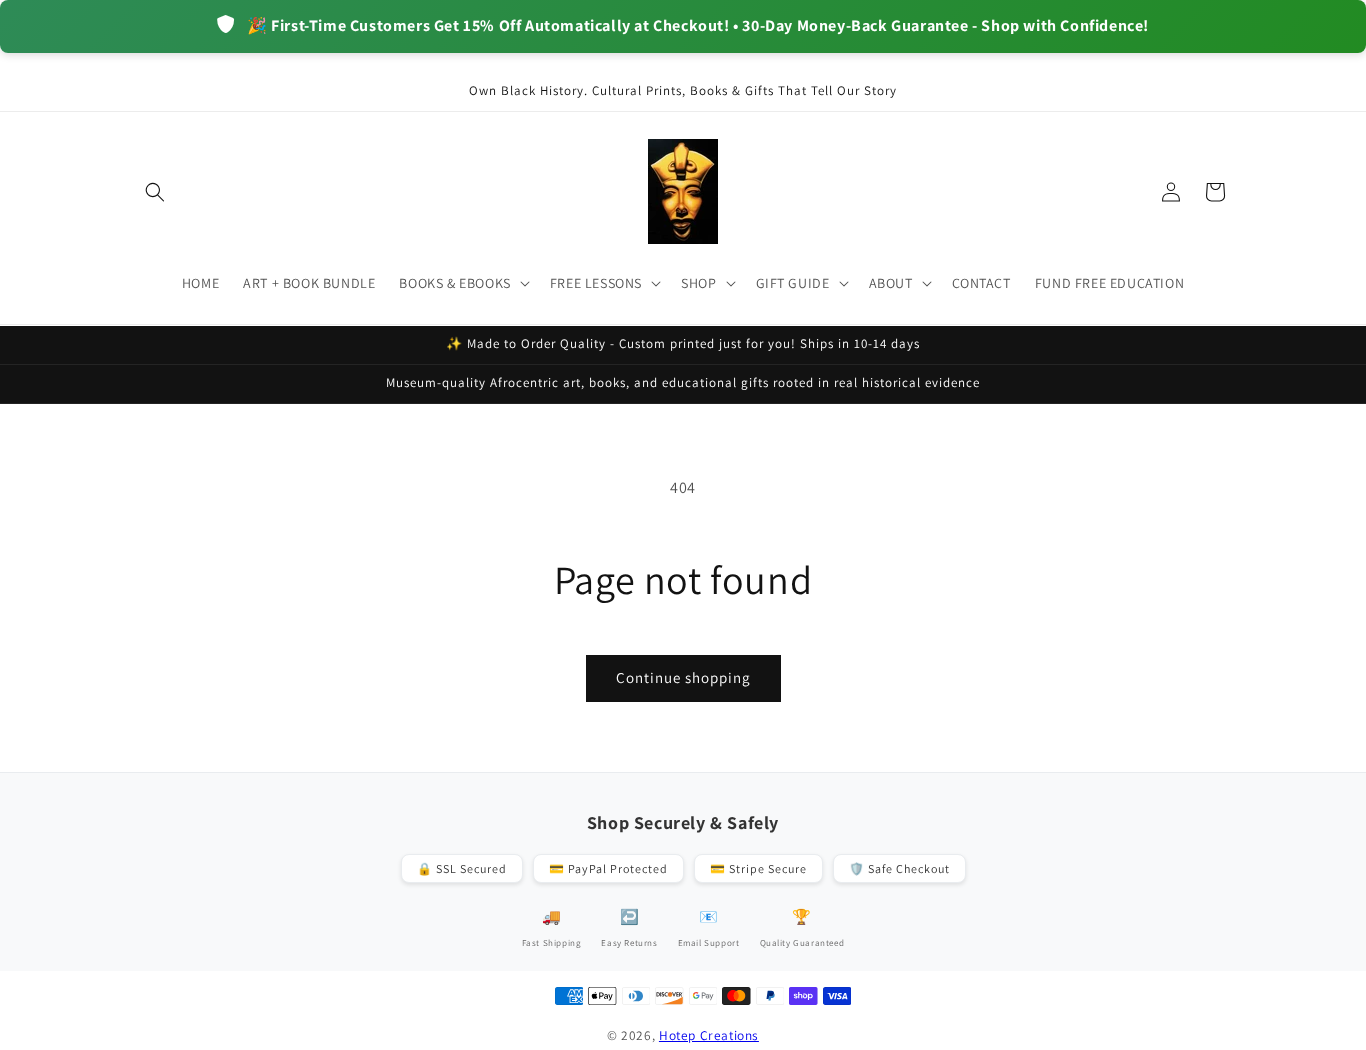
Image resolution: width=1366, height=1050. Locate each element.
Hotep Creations (709, 1035)
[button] (155, 192)
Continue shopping (683, 677)
